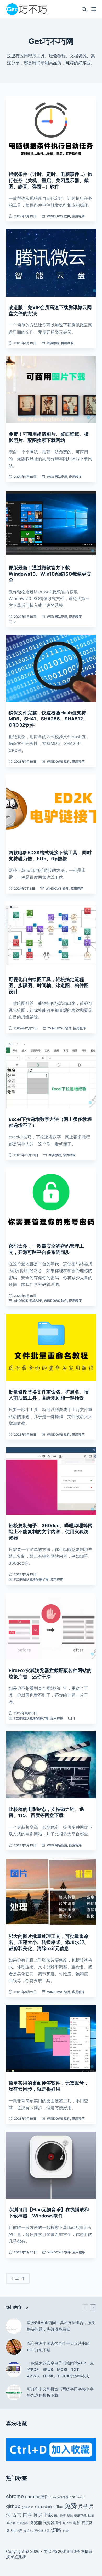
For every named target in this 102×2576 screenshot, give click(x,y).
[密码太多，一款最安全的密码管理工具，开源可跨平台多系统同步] (51, 1202)
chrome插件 (37, 2497)
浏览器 (36, 2523)
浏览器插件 (53, 2523)
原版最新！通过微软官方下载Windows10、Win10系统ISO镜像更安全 (50, 574)
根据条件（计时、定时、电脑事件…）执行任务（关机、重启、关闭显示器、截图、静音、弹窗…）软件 (50, 180)
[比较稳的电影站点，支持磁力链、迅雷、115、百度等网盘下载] (51, 1765)
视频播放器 (42, 2531)
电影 (77, 2523)
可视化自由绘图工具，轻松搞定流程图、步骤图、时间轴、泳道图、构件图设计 (49, 985)
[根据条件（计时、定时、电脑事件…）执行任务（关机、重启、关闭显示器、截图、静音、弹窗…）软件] (51, 130)
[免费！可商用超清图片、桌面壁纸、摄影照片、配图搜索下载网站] (51, 390)
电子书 (67, 2523)
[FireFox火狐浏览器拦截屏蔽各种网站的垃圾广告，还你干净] (51, 1626)
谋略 (56, 2530)
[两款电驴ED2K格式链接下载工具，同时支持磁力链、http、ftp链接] (51, 808)
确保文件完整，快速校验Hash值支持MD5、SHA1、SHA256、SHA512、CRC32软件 (48, 719)
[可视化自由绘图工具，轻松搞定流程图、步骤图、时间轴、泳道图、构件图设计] (51, 935)
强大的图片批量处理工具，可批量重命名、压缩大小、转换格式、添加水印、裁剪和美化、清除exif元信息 (49, 1942)
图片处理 (60, 2516)
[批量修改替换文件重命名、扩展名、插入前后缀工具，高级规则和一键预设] (51, 1347)
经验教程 (53, 343)
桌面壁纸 (22, 2523)
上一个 (20, 2278)
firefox (81, 2497)
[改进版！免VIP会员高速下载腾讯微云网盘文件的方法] (51, 263)
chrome (15, 2496)
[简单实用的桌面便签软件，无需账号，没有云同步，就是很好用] (51, 2038)
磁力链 (16, 2531)
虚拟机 (28, 2531)
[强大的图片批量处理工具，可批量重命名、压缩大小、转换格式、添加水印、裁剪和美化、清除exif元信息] (51, 1892)
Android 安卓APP (28, 1301)
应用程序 (78, 216)
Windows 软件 (58, 216)
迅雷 (66, 2531)
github (13, 2506)
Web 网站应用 (57, 477)
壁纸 (70, 2516)
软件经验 (69, 1155)
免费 (71, 2506)
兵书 (83, 2506)
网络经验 (67, 343)
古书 (17, 2515)
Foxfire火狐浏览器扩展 (31, 1579)
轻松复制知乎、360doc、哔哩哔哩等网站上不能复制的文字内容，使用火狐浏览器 (51, 1532)
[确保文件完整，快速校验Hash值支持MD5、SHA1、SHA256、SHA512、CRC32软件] (51, 668)
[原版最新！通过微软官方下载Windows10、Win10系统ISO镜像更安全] (51, 523)
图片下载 (43, 2515)
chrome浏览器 (59, 2497)
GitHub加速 (44, 2507)
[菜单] (94, 9)
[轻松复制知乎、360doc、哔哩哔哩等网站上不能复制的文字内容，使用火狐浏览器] (51, 1481)
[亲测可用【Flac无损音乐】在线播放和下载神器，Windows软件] (51, 2165)
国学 (28, 2515)
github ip (28, 2507)
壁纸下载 (80, 2515)
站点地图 (19, 2557)
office (58, 2507)
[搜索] (84, 9)
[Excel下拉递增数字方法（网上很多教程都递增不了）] (51, 1075)
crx (72, 2497)
